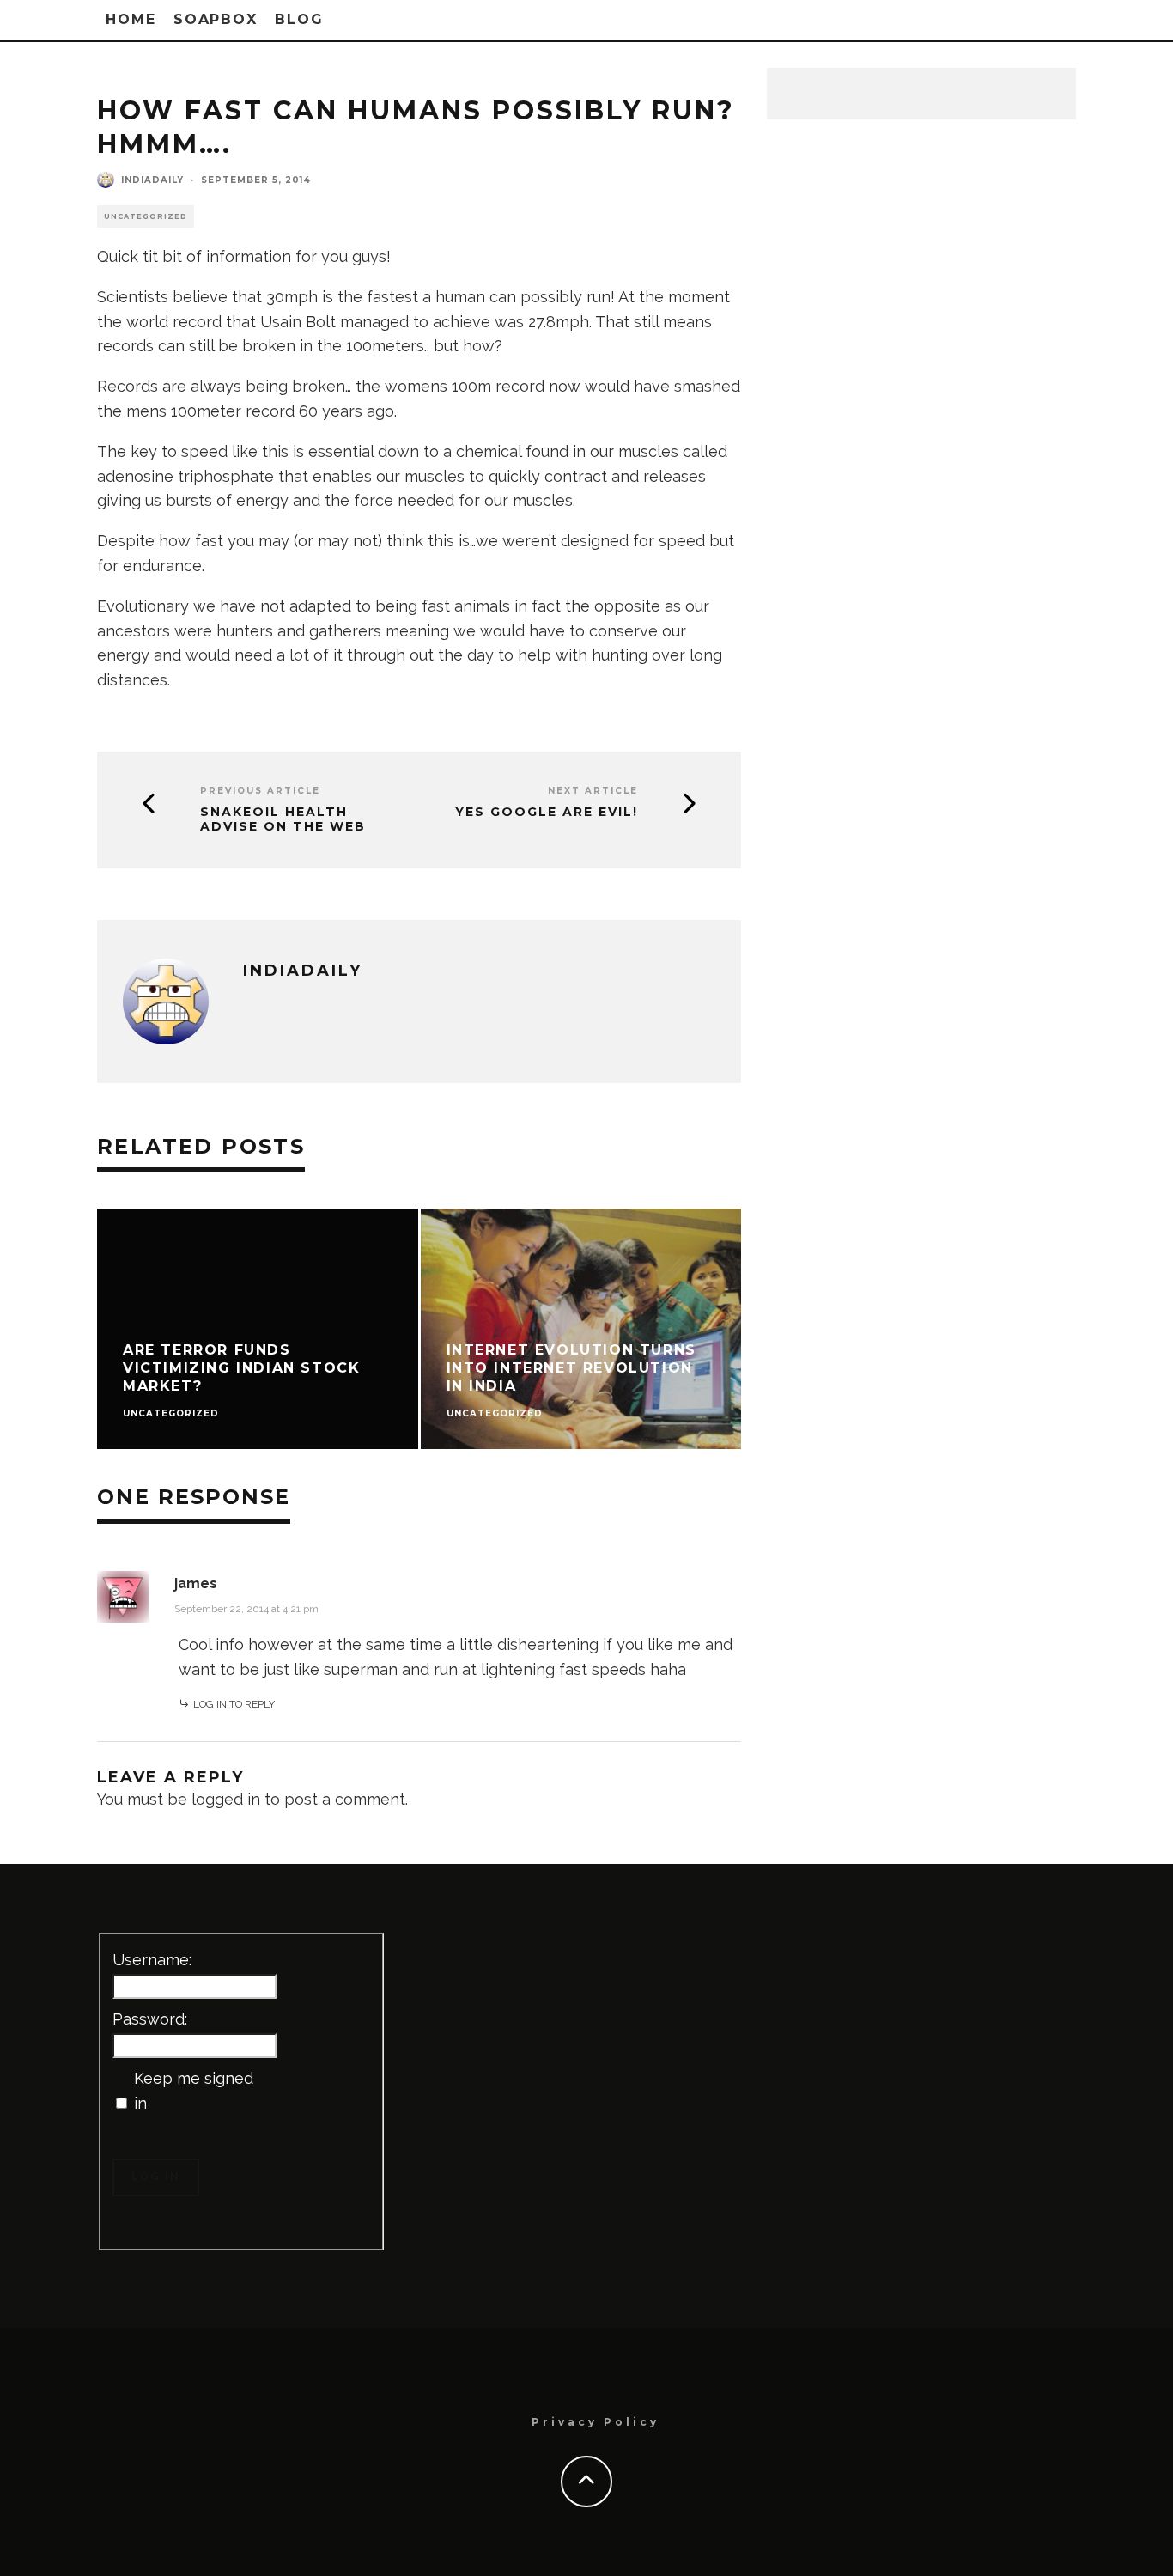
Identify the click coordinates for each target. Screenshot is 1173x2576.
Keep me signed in (194, 2091)
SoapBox (216, 19)
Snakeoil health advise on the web (283, 819)
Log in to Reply (234, 1704)
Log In (156, 2177)
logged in (226, 1799)
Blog (299, 19)
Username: (152, 1960)
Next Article (593, 791)
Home (131, 19)
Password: (150, 2019)
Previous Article (260, 791)
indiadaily (152, 180)
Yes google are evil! (547, 812)
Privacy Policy (596, 2422)
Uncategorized (146, 216)
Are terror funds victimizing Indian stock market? (241, 1368)
